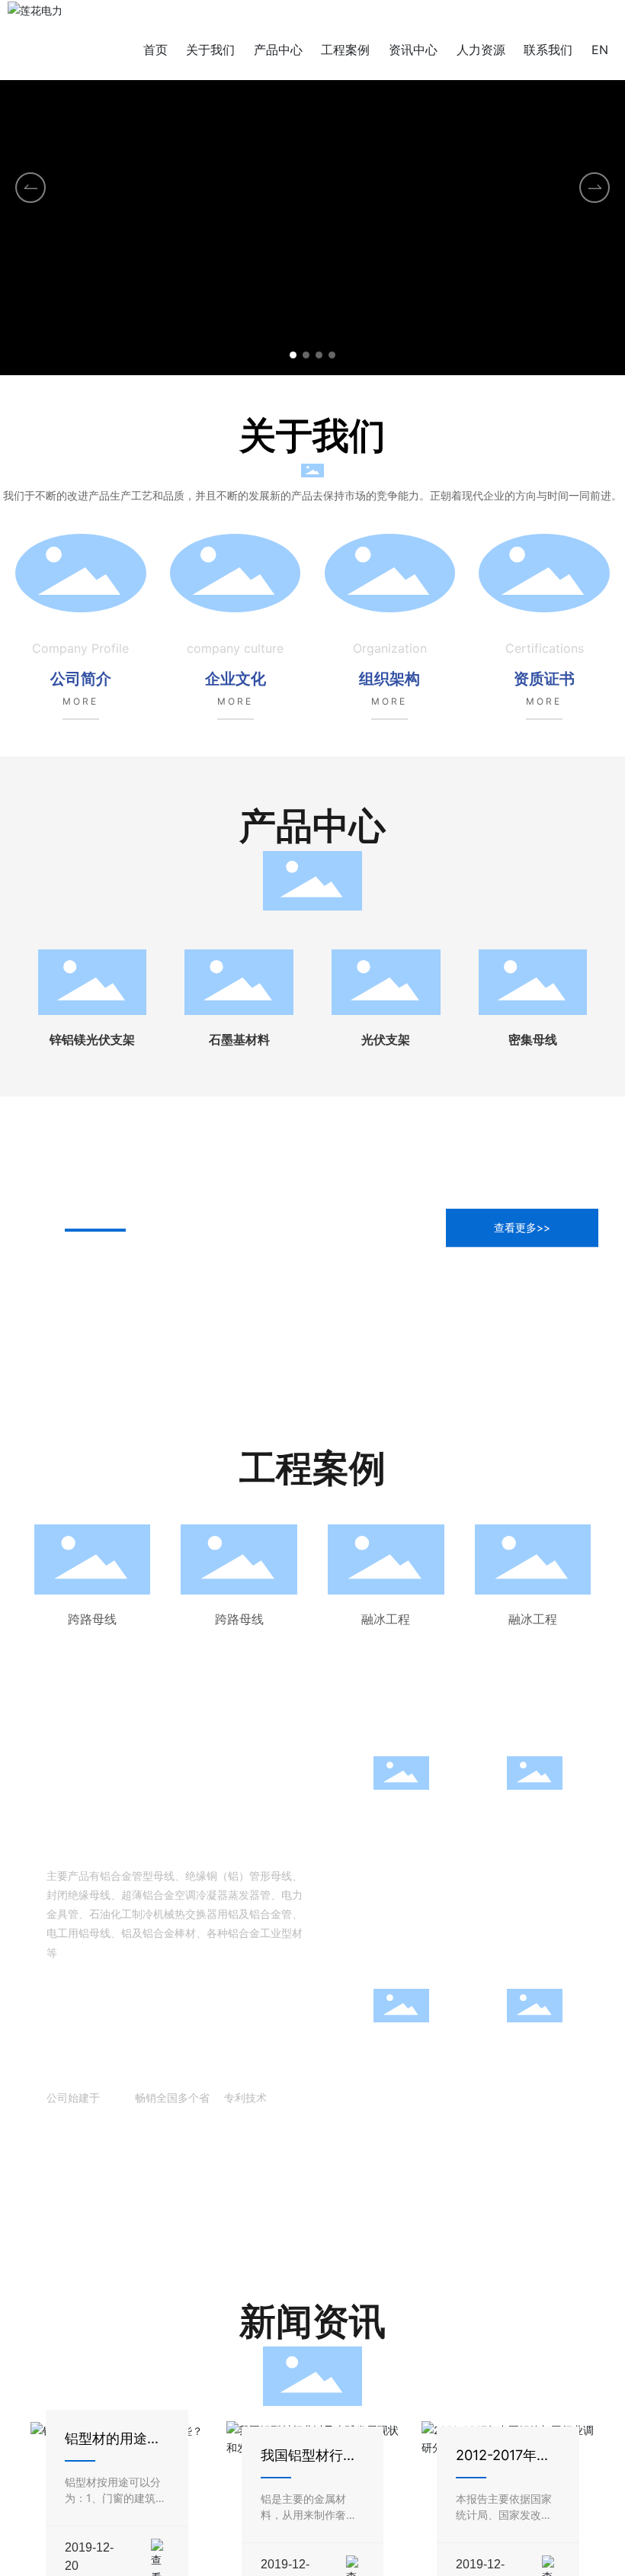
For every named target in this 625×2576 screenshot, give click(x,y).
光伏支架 (386, 1040)
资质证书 (544, 679)
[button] (293, 355)
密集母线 (533, 1040)
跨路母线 (92, 1619)
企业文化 (236, 679)
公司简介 (81, 679)
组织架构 (389, 679)
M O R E (79, 701)
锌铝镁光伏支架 (92, 1040)
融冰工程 (386, 1619)
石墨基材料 (239, 1040)
